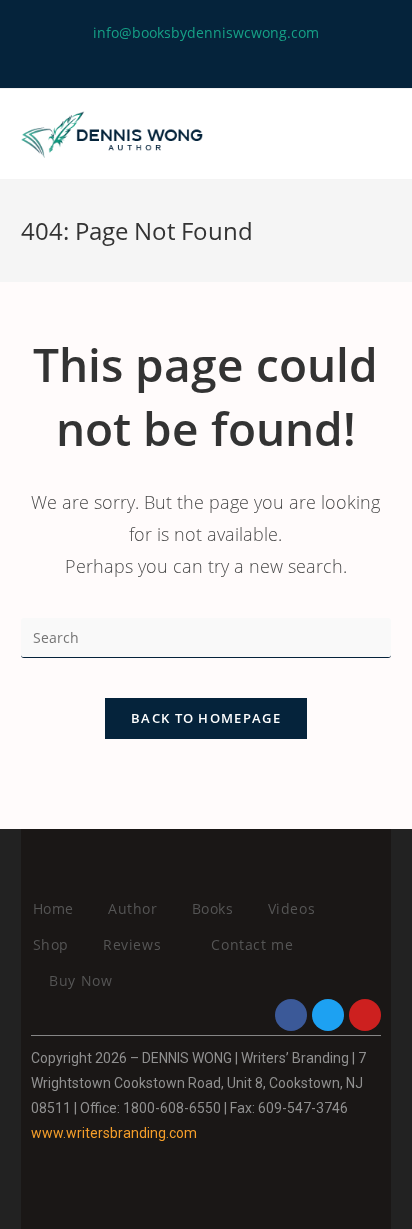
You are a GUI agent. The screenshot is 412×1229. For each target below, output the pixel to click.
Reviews (134, 944)
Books (213, 908)
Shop (51, 944)
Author (133, 908)
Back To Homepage (206, 718)
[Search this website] (206, 635)
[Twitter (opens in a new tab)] (171, 54)
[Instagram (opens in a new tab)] (214, 54)
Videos (292, 908)
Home (53, 908)
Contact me (252, 944)
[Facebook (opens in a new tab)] (191, 54)
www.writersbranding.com (114, 1133)
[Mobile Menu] (386, 134)
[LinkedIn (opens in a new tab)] (237, 54)
